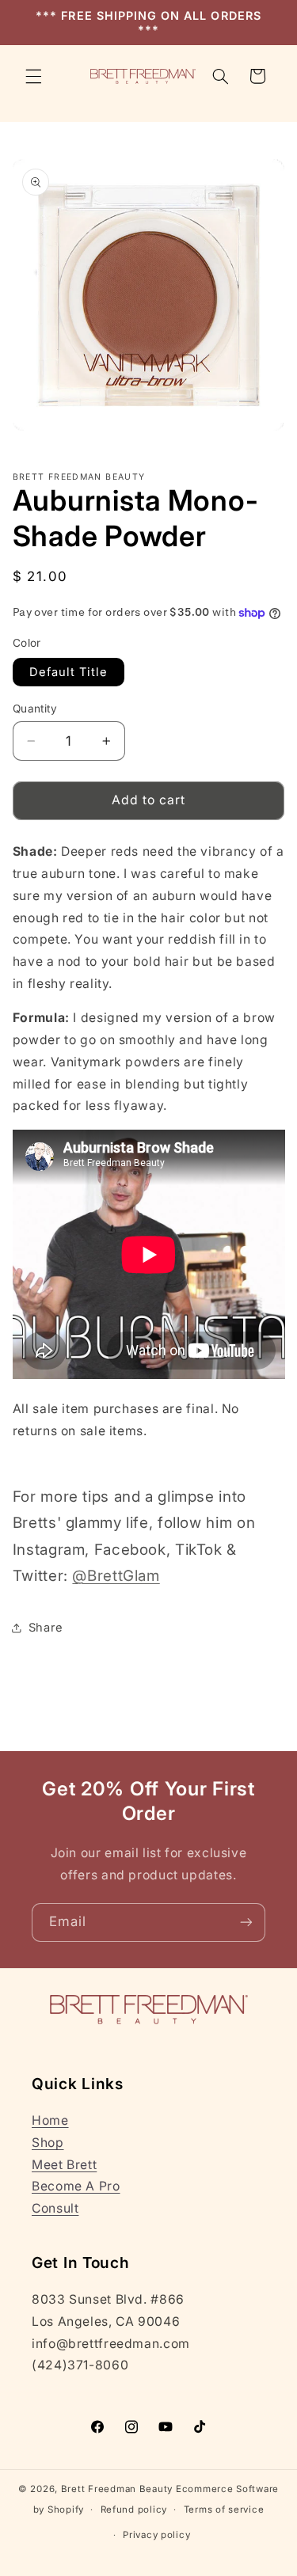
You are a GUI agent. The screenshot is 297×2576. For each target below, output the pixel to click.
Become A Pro (76, 2186)
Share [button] (46, 1628)
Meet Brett (64, 2165)
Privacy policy (156, 2535)
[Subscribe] (246, 1923)
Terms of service (224, 2510)
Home (50, 2120)
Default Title (69, 672)
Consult (55, 2208)
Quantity (35, 709)
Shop (48, 2143)
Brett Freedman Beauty (117, 2489)
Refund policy (134, 2510)
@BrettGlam (116, 1576)
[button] (33, 76)
